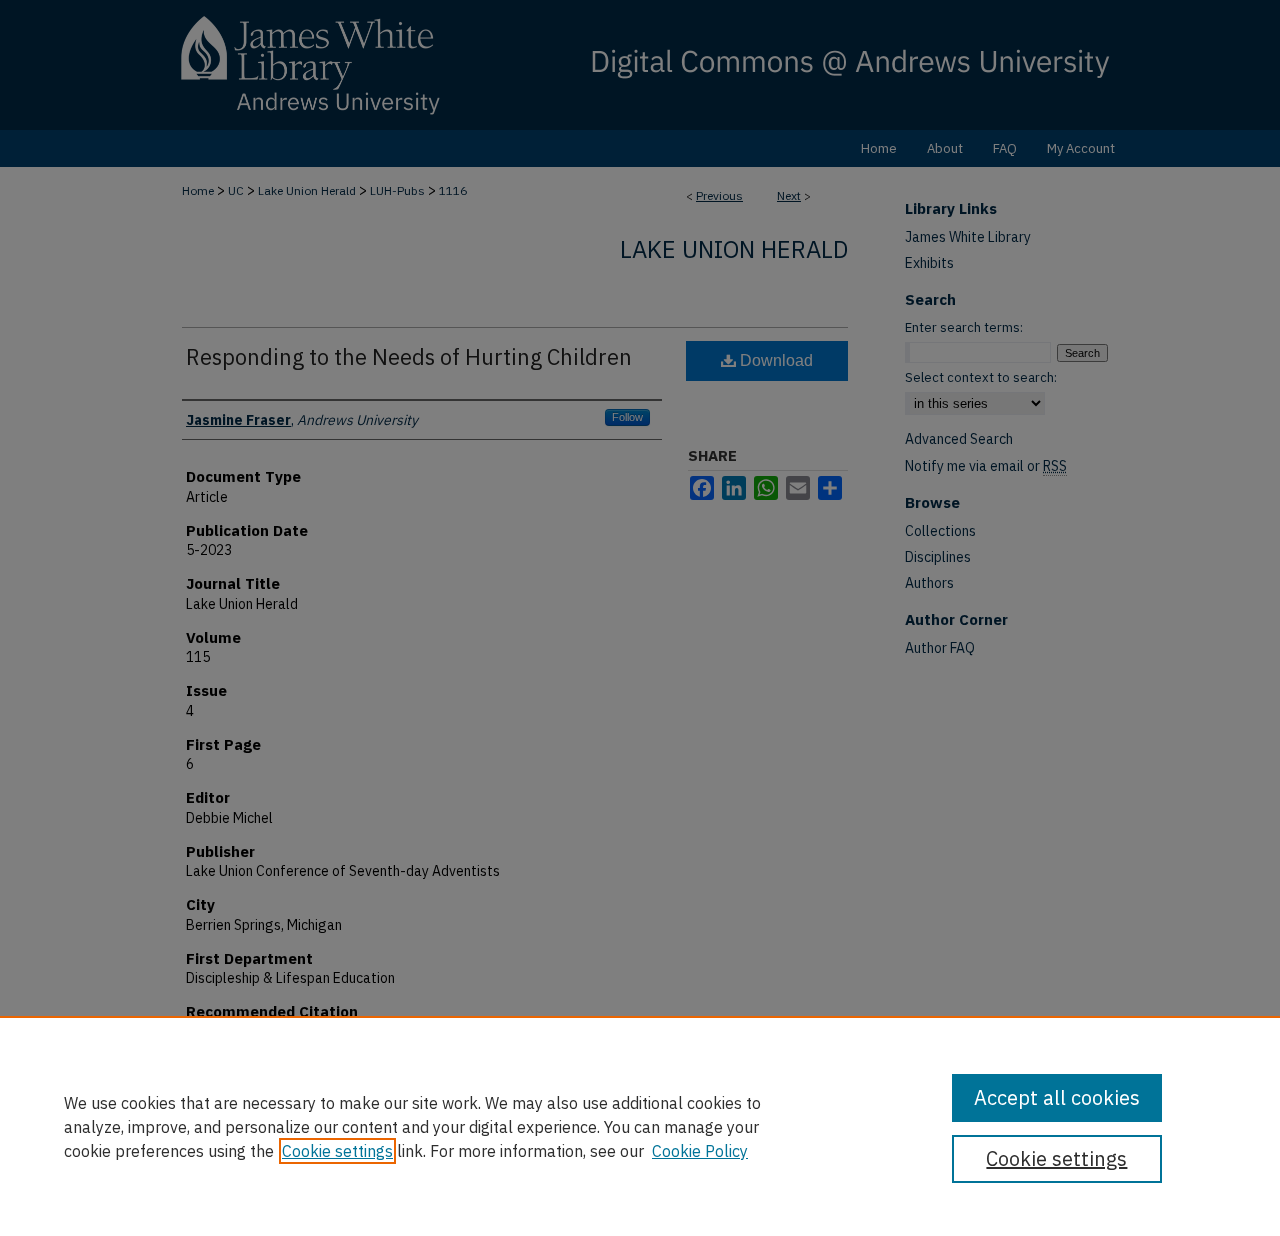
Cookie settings (337, 1151)
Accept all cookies (1057, 1097)
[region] (640, 1126)
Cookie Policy (700, 1151)
